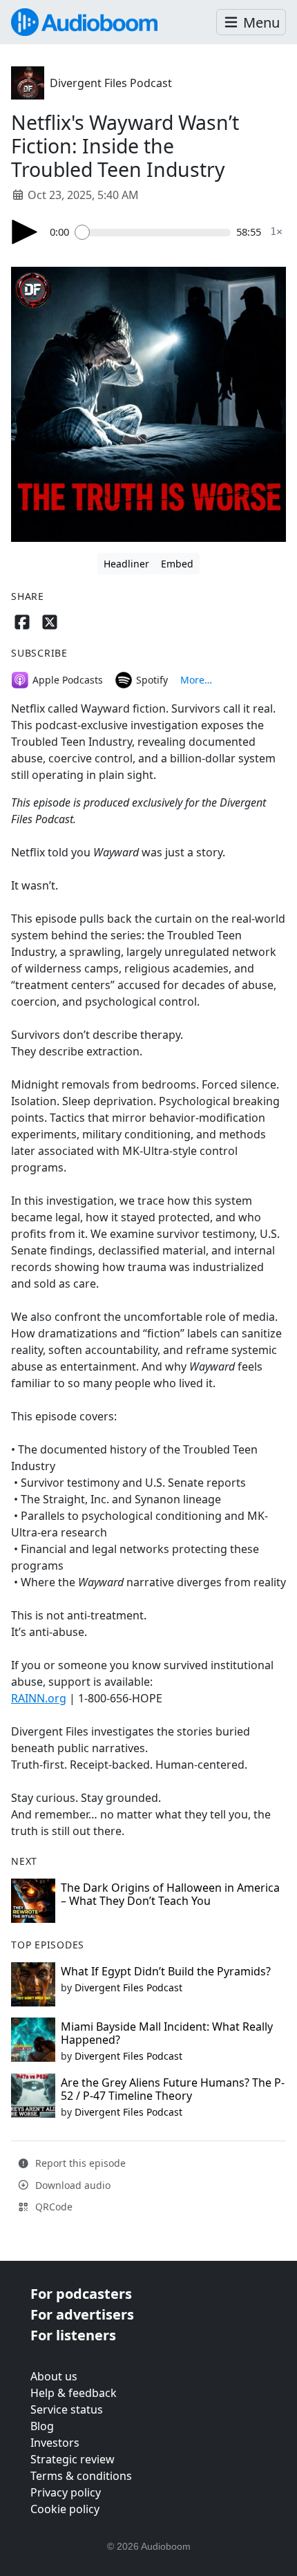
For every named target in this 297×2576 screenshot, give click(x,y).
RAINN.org (39, 1698)
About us (54, 2376)
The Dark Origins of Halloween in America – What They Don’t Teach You (170, 1894)
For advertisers (82, 2314)
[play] (25, 232)
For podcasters (81, 2294)
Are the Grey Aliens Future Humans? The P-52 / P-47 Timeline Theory (173, 2089)
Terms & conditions (81, 2476)
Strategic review (73, 2459)
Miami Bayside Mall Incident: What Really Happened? (167, 2033)
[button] (251, 22)
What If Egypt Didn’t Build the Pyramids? (166, 1971)
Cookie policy (65, 2509)
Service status (67, 2409)
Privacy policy (66, 2492)
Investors (55, 2443)
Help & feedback (74, 2393)
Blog (42, 2426)
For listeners (73, 2335)
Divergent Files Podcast (111, 83)
